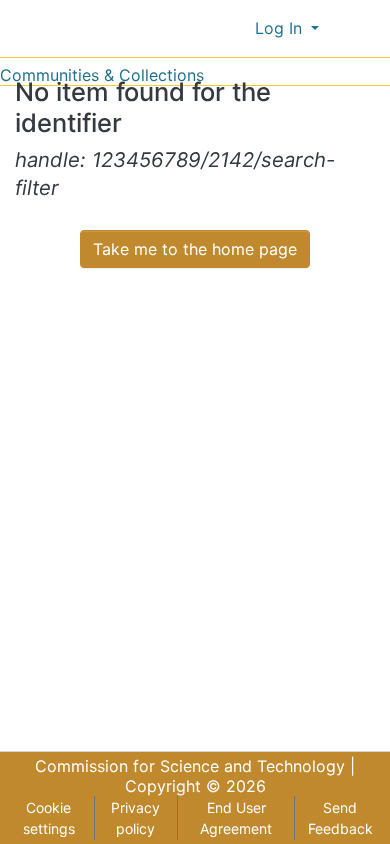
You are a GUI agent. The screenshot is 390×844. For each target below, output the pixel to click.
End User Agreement (236, 818)
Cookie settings (49, 818)
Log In (281, 28)
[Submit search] (206, 28)
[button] (235, 28)
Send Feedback (340, 818)
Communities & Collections (102, 75)
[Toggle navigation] (362, 28)
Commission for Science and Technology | (195, 766)
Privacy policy (135, 818)
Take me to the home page (195, 249)
